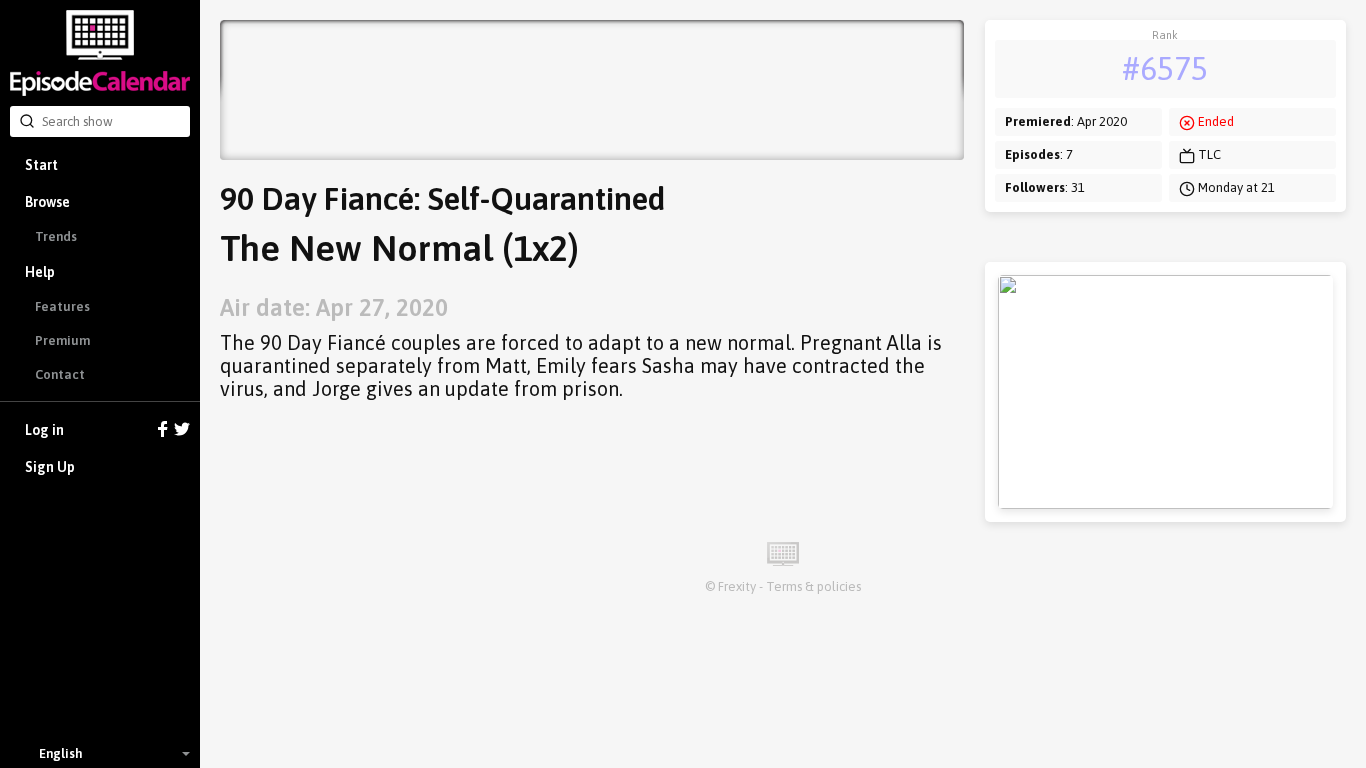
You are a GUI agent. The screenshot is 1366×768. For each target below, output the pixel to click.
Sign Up (50, 467)
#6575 (1165, 68)
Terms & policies (813, 586)
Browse (47, 202)
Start (41, 165)
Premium (62, 340)
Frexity (737, 586)
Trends (56, 236)
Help (40, 272)
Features (62, 306)
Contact (60, 374)
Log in (44, 430)
